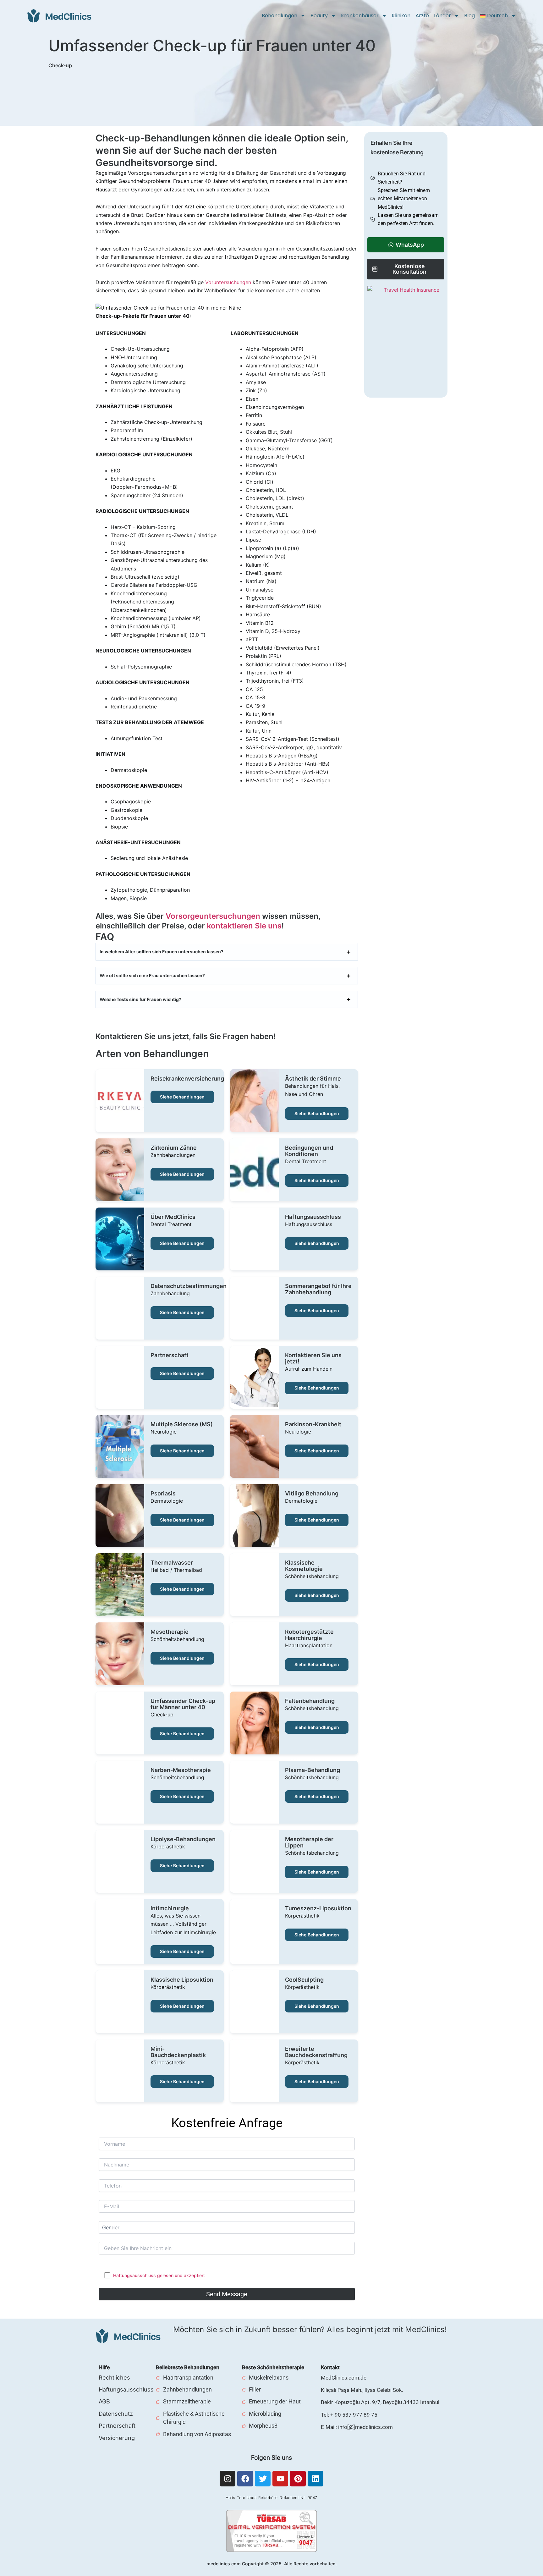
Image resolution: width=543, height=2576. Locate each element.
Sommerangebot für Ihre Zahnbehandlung (318, 1289)
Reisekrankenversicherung (187, 1079)
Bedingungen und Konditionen (309, 1151)
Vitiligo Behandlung (312, 1494)
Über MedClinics (173, 1217)
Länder (442, 16)
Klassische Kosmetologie (304, 1566)
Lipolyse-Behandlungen (183, 1839)
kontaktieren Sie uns (244, 926)
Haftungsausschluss (313, 1217)
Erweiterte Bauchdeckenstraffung (316, 2052)
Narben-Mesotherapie (181, 1770)
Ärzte (422, 16)
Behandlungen (280, 16)
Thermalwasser (172, 1563)
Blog (469, 16)
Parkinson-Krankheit (313, 1424)
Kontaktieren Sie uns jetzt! (313, 1358)
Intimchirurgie (170, 1908)
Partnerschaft (170, 1355)
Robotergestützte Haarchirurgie (309, 1635)
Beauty (319, 16)
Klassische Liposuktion (182, 1980)
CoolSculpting (304, 1980)
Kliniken (401, 16)
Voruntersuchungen (228, 282)
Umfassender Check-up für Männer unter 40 (183, 1704)
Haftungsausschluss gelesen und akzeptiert (159, 2275)
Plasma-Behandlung (313, 1770)
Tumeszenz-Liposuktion (318, 1908)
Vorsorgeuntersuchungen (213, 916)
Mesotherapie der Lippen (309, 1842)
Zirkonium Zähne (174, 1148)
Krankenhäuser (360, 16)
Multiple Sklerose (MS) (182, 1424)
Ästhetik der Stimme (313, 1079)
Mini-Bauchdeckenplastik (178, 2052)
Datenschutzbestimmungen (189, 1286)
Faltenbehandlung (310, 1701)
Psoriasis (163, 1494)
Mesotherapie (170, 1632)
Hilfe (104, 2367)
